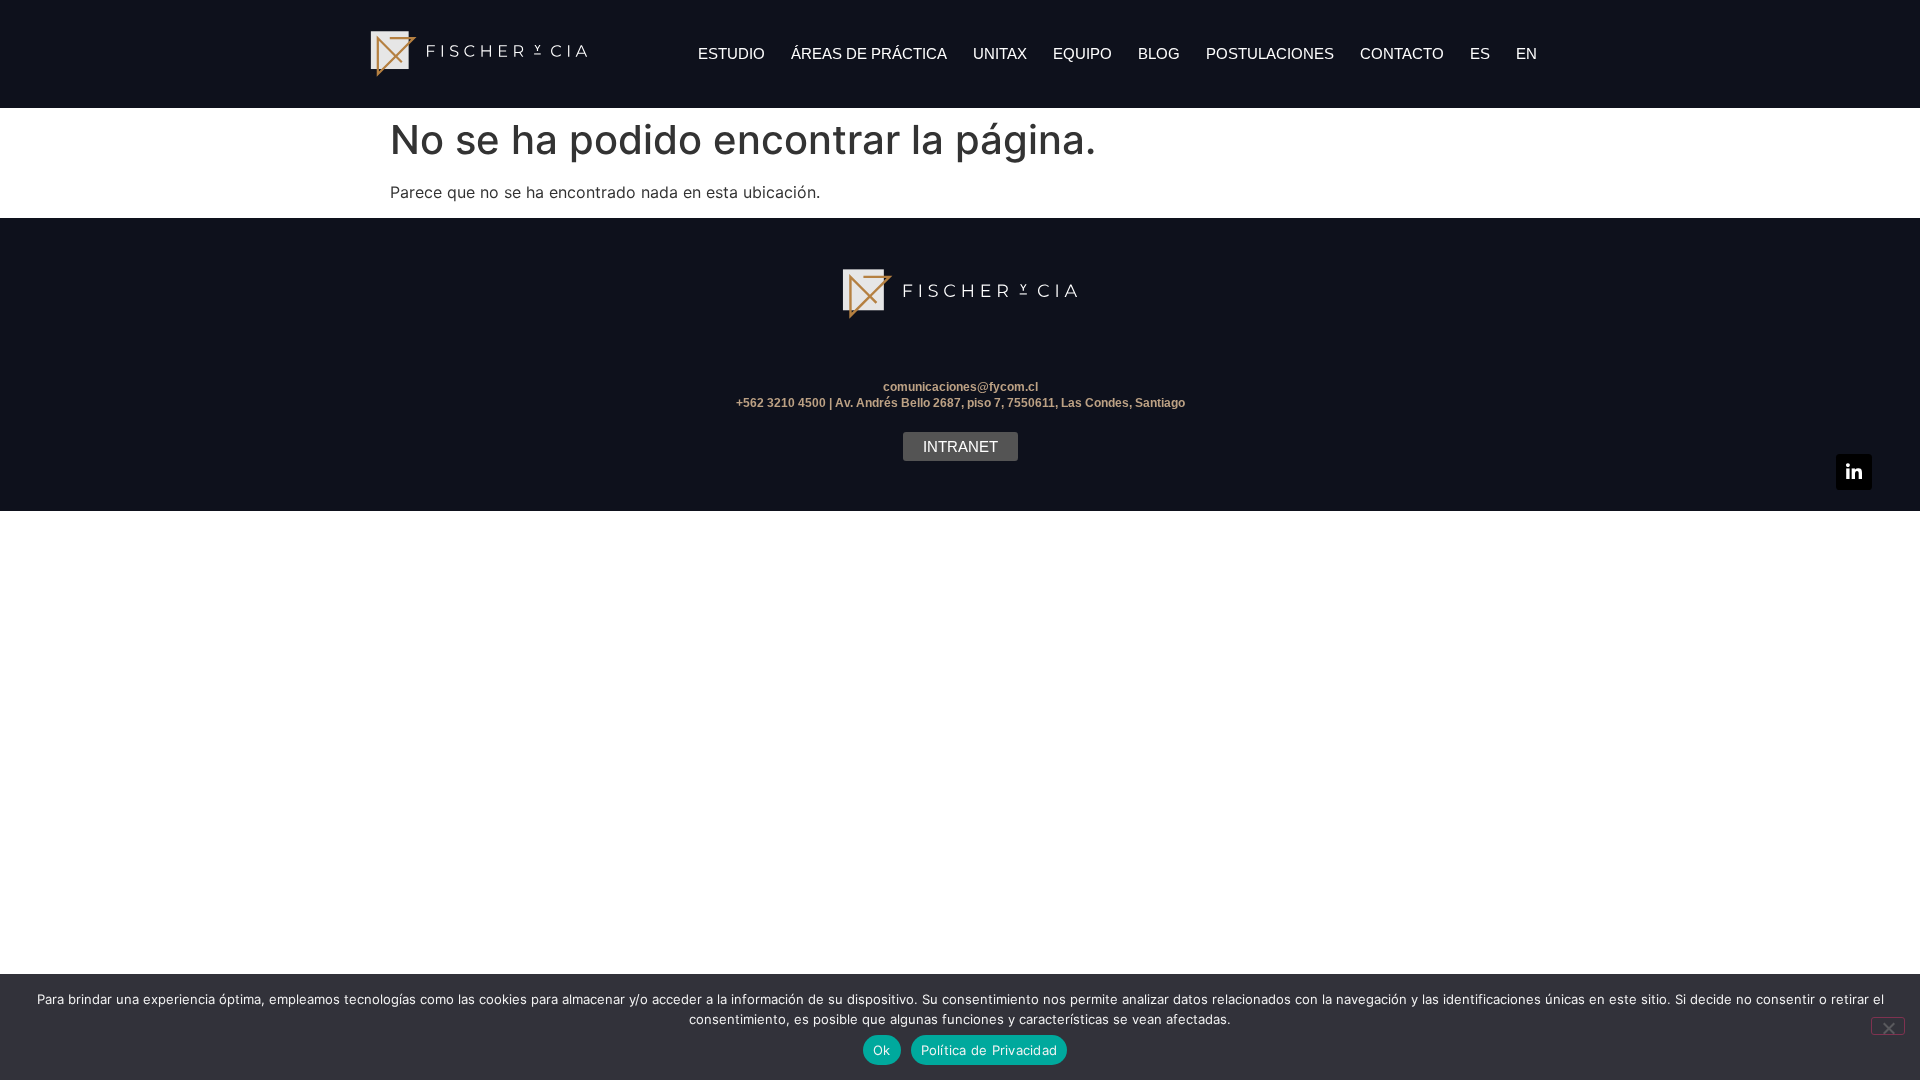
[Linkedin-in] (1854, 472)
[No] (1888, 1026)
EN (1526, 53)
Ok (882, 1050)
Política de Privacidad (989, 1050)
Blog (1159, 53)
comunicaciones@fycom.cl (960, 387)
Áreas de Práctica (869, 53)
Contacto (1402, 53)
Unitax (1000, 53)
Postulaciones (1270, 53)
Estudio (731, 53)
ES (1480, 53)
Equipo (1082, 53)
